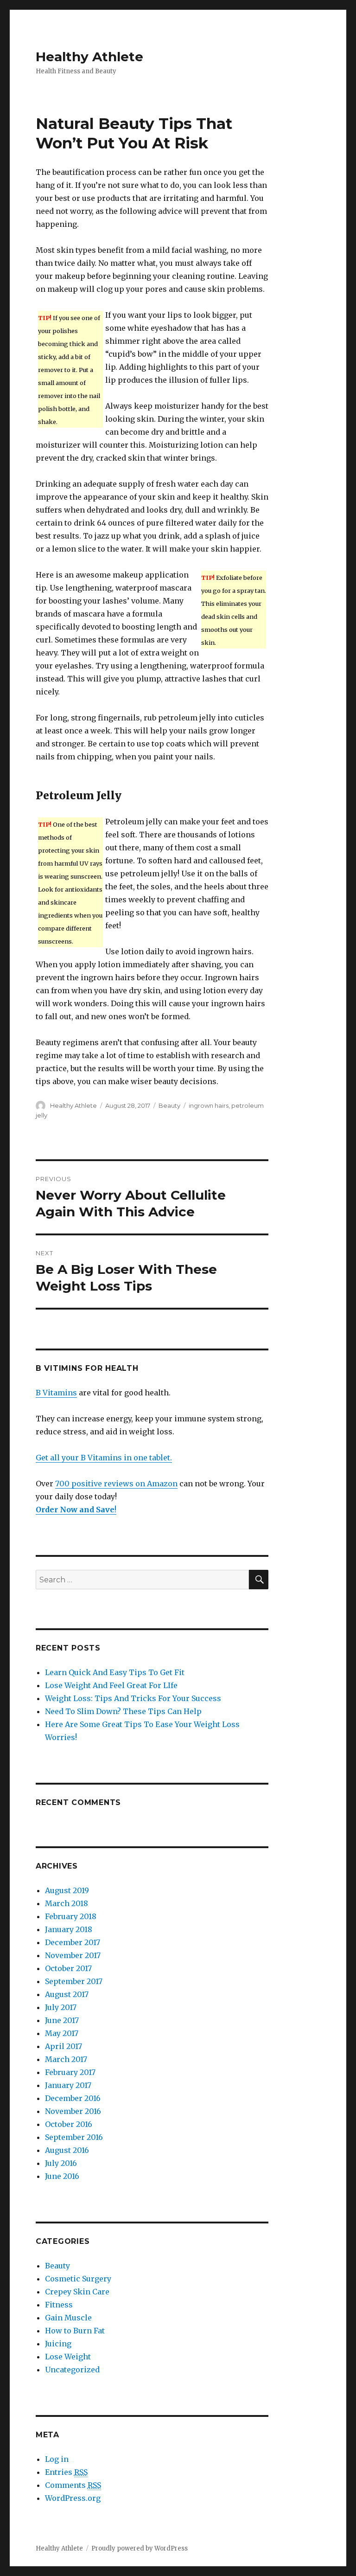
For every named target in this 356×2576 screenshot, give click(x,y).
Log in (57, 2459)
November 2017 (73, 1955)
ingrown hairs (209, 1105)
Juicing (58, 2344)
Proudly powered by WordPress (140, 2548)
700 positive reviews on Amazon (116, 1484)
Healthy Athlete (89, 57)
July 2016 (61, 2163)
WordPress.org (73, 2498)
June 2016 (62, 2176)
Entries (66, 2472)
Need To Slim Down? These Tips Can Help (123, 1711)
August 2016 (67, 2150)
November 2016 (73, 2111)
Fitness (59, 2305)
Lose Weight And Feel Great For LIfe (111, 1685)
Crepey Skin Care (77, 2292)
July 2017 (61, 2007)
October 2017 (68, 1968)
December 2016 (73, 2098)
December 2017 (73, 1942)
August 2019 (67, 1890)
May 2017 (62, 2033)
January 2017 (68, 2085)
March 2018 (67, 1903)
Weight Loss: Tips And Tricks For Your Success (133, 1698)
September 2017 (74, 1981)
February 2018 (71, 1916)
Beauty (169, 1105)
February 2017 (70, 2072)
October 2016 (69, 2124)
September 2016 (74, 2137)
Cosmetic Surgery (78, 2279)
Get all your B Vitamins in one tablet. (104, 1458)
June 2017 (62, 2020)
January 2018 (69, 1929)
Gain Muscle (68, 2318)
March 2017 (66, 2059)
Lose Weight (68, 2357)
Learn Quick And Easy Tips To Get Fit (115, 1672)
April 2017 (64, 2046)
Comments (73, 2485)
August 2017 (67, 1994)
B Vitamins (56, 1393)
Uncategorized (72, 2370)
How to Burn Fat (75, 2331)
